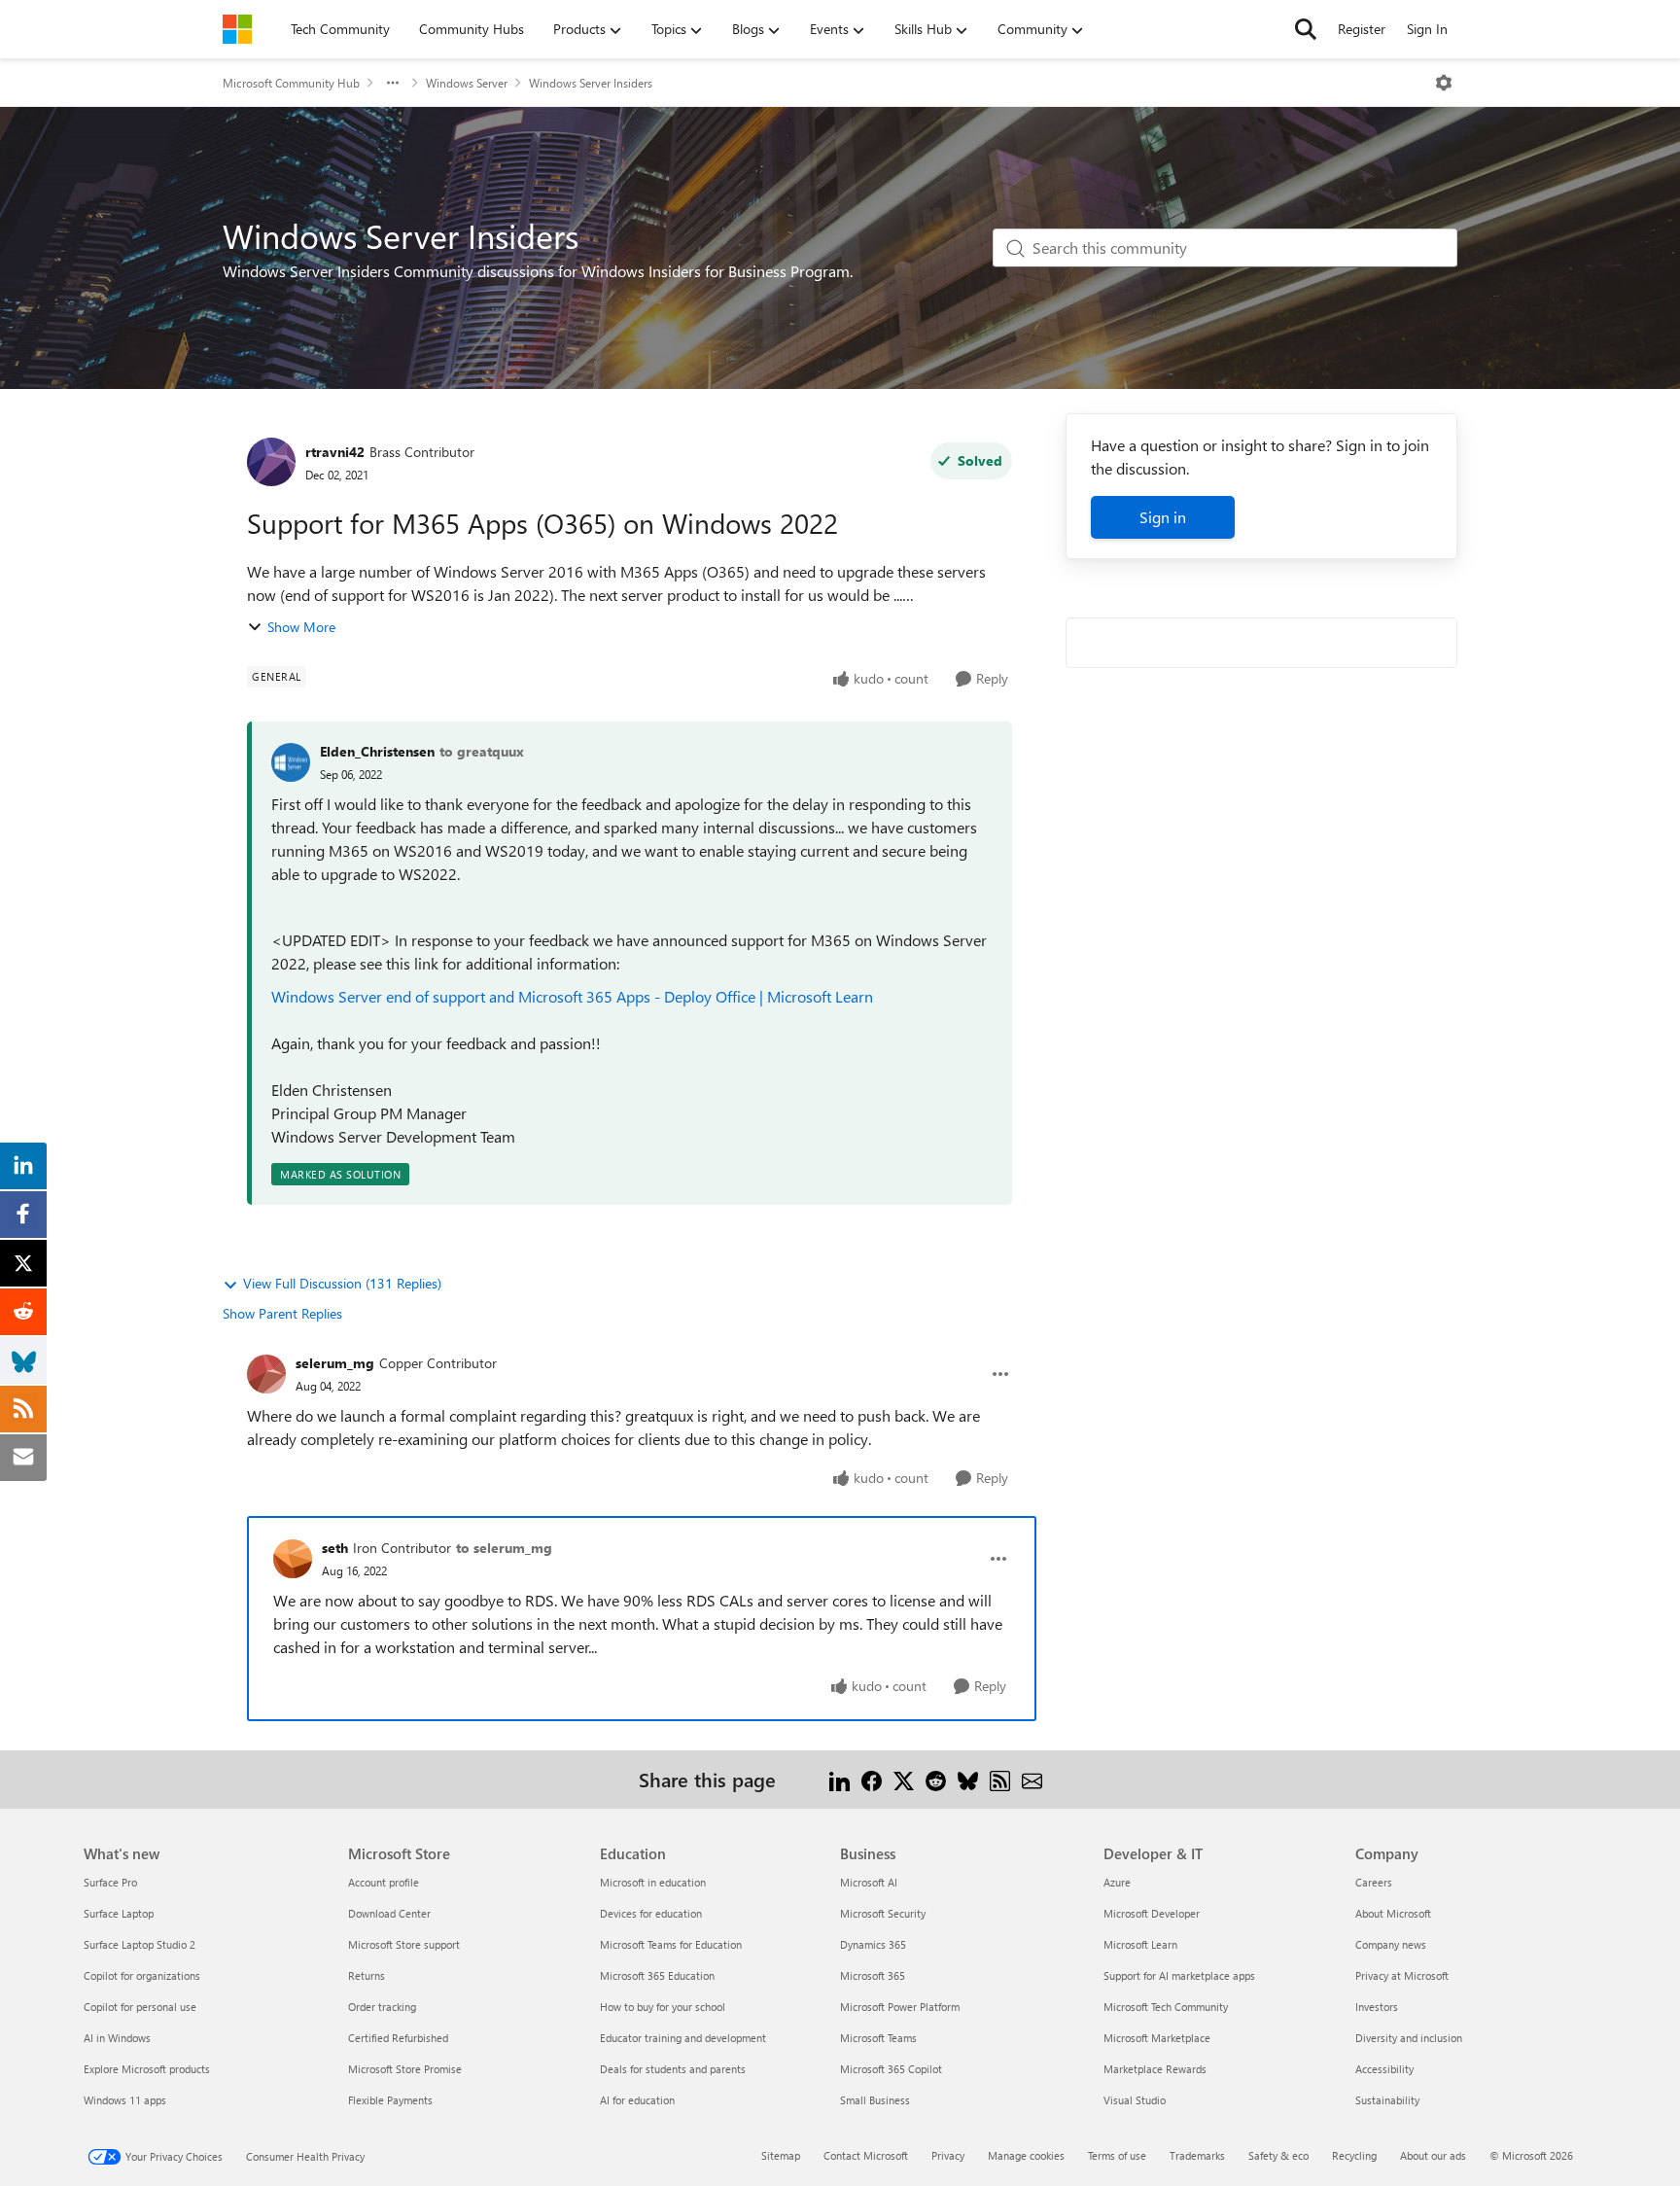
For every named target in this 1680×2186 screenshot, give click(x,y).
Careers (1374, 1882)
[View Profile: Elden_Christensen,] (291, 762)
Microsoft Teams (878, 2038)
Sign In (1427, 29)
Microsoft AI (869, 1882)
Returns (367, 1975)
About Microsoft (1393, 1913)
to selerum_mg (504, 1548)
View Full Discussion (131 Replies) (342, 1283)
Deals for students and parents (673, 2069)
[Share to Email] (1032, 1779)
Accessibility (1384, 2069)
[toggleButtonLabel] (1444, 83)
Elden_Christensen (377, 751)
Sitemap (781, 2155)
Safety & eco (1278, 2155)
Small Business (875, 2100)
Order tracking (382, 2007)
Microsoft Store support (404, 1944)
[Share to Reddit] (936, 1779)
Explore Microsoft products (147, 2069)
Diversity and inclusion (1409, 2038)
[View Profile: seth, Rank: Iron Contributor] (293, 1559)
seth (335, 1548)
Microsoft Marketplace (1157, 2038)
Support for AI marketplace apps (1179, 1975)
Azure (1117, 1882)
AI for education (637, 2100)
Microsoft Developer (1152, 1913)
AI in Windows (117, 2038)
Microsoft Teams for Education (671, 1944)
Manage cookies (1026, 2155)
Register (1362, 29)
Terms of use (1117, 2155)
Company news (1391, 1944)
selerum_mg (335, 1363)
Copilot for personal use (140, 2007)
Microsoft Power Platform (900, 2007)
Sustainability (1387, 2100)
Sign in (1163, 517)
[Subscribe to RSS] (1000, 1779)
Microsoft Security (883, 1913)
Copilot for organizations (142, 1975)
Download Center (389, 1913)
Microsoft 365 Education (657, 1975)
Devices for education (651, 1913)
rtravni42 (335, 452)
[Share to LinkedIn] (840, 1779)
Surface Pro (110, 1882)
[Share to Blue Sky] (968, 1779)
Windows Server (467, 83)
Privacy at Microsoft (1402, 1975)
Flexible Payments (390, 2100)
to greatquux (482, 751)
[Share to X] (904, 1779)
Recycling (1354, 2155)
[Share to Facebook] (872, 1779)
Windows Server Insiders (591, 83)
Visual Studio (1135, 2100)
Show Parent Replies (282, 1313)
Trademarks (1197, 2155)
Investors (1377, 2007)
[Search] (1306, 29)
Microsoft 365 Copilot (891, 2069)
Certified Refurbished (398, 2038)
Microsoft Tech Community (1166, 2007)
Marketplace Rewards (1155, 2069)
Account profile (384, 1882)
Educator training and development (683, 2038)
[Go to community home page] (237, 29)
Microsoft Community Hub (291, 83)
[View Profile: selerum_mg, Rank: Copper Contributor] (266, 1374)
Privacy (948, 2155)
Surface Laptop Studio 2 (140, 1944)
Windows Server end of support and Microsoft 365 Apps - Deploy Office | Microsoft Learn (574, 996)
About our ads (1433, 2155)
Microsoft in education (653, 1882)
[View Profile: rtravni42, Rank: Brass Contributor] (271, 462)
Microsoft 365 (873, 1975)
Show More (301, 627)
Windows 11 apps (125, 2100)
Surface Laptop (119, 1913)
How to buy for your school (663, 2007)
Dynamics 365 (873, 1944)
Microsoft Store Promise (405, 2069)
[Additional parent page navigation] (393, 83)
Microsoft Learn (1140, 1944)
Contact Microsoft (866, 2155)
